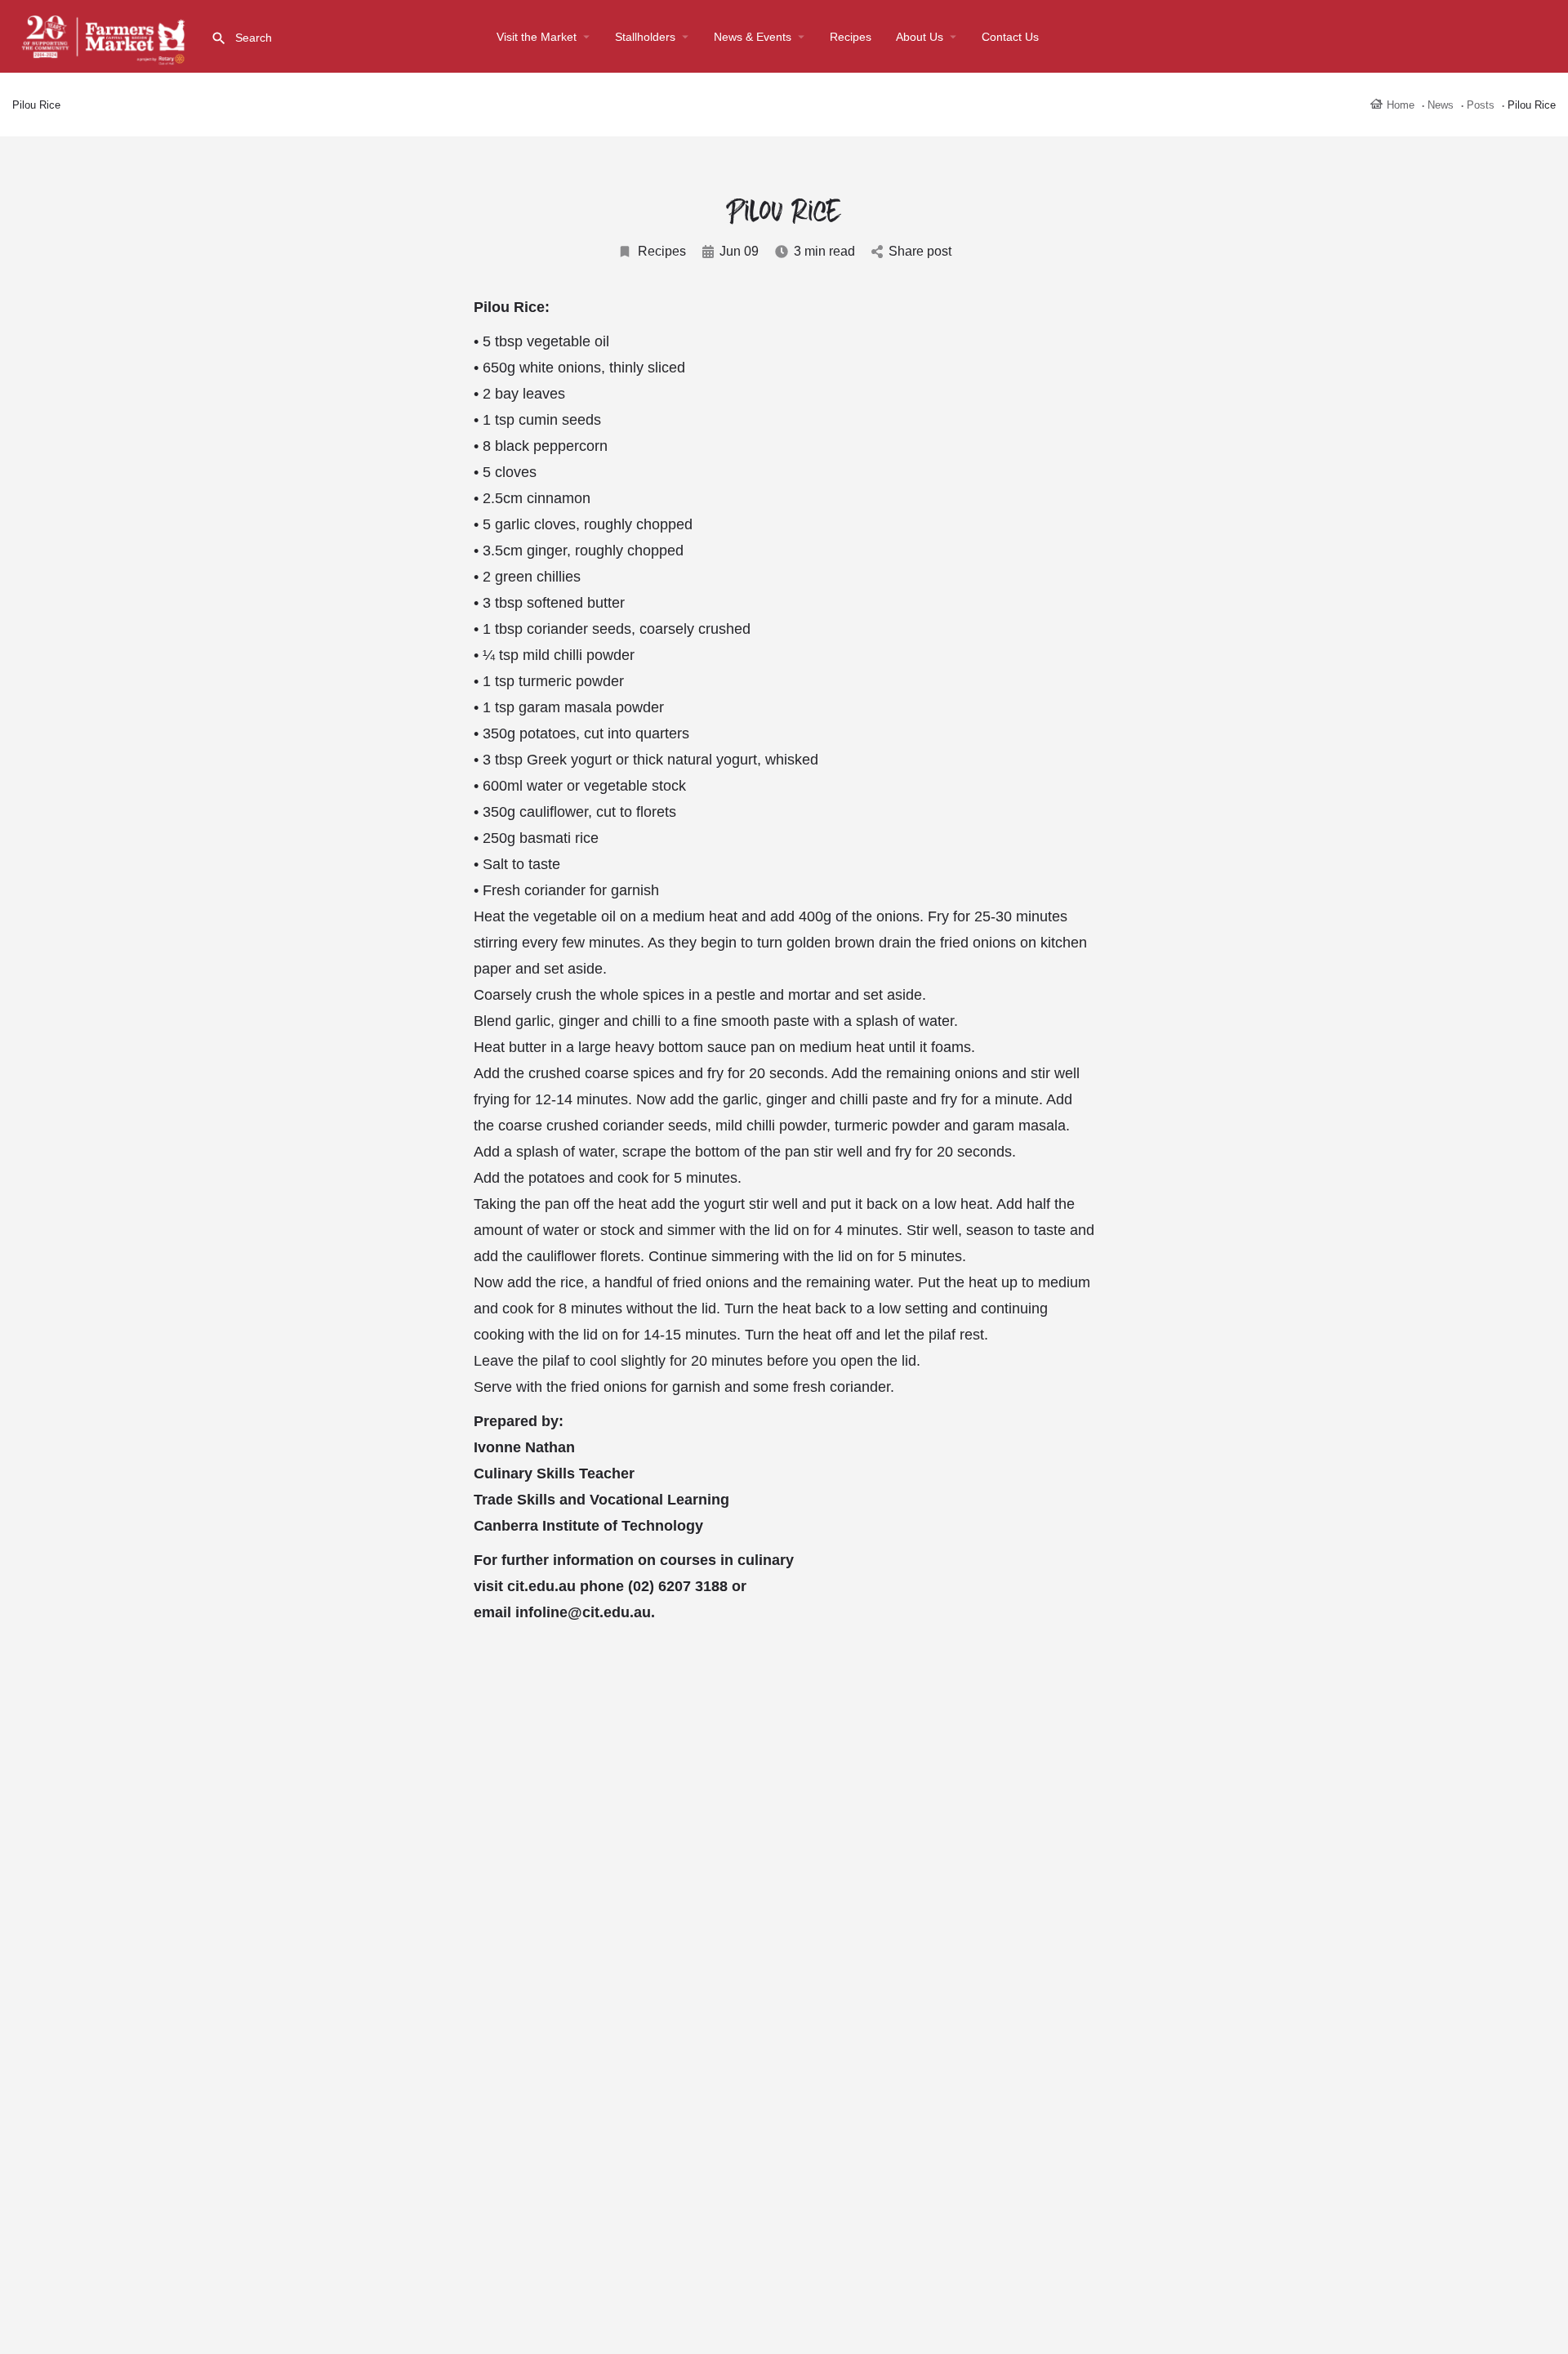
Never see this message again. (784, 1321)
